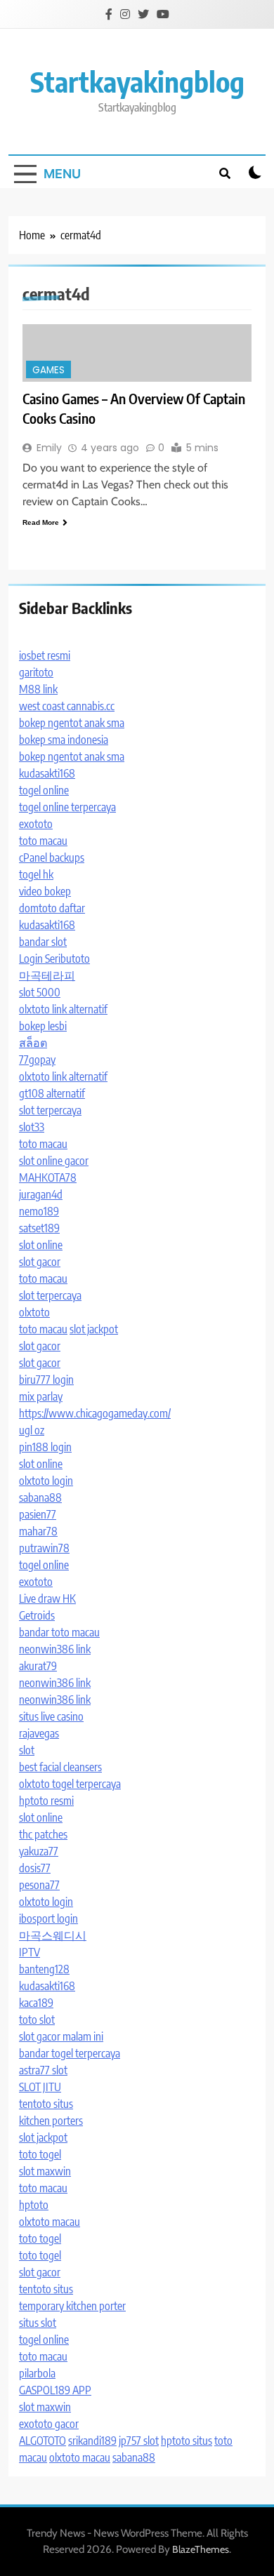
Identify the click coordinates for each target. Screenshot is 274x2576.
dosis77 (35, 1868)
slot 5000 (40, 992)
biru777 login (46, 1380)
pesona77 (39, 1885)
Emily (49, 448)
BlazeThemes (201, 2549)
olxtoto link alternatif (63, 1009)
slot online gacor (54, 1161)
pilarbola (37, 2373)
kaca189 (36, 2003)
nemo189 (39, 1211)
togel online (44, 790)
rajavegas (39, 1733)
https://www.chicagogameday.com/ (95, 1413)
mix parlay (41, 1396)
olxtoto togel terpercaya (70, 1784)
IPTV (30, 1952)
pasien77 (38, 1514)
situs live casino (51, 1716)
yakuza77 (39, 1851)
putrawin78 (44, 1548)
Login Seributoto (54, 959)
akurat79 (38, 1666)
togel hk (36, 874)
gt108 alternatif (52, 1093)
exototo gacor (49, 2424)
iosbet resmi (45, 655)
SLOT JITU (40, 2087)
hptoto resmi (46, 1801)
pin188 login (45, 1447)
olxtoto (34, 1312)
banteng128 (44, 1969)
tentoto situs (46, 2104)
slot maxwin (45, 2171)
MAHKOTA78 (48, 1177)
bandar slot (43, 942)
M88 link (38, 689)
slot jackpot (94, 1329)
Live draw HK (47, 1599)
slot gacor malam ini (61, 2036)
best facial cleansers (60, 1767)
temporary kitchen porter (72, 2306)
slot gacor (40, 1262)
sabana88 (40, 1497)
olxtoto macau (50, 2222)
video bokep (45, 891)
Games (48, 370)
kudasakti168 (47, 773)
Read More (41, 522)
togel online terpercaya (67, 807)
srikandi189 (92, 2441)
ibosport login (48, 1918)
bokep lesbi (43, 1026)
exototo (36, 824)
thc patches (43, 1834)
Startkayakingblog (137, 81)
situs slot (38, 2323)
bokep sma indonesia (64, 740)
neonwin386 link (55, 1649)
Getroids (37, 1615)
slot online (41, 1245)
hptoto (34, 2205)
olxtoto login (46, 1481)
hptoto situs (187, 2441)
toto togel (40, 2154)
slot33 (32, 1127)
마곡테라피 (47, 975)
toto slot (37, 2020)
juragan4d (41, 1194)
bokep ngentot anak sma (72, 723)
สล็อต (33, 1043)
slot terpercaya (50, 1110)
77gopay (37, 1060)
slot (27, 1750)
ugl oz (32, 1430)
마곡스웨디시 (53, 1935)
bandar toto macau (59, 1632)
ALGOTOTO (43, 2441)
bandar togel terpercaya (70, 2053)
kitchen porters (51, 2121)
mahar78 (38, 1531)
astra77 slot (43, 2070)
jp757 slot (139, 2441)
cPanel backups (52, 857)
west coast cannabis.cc (67, 706)
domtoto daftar (52, 908)
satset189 (39, 1228)
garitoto (36, 672)
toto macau (43, 841)
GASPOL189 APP (55, 2390)
